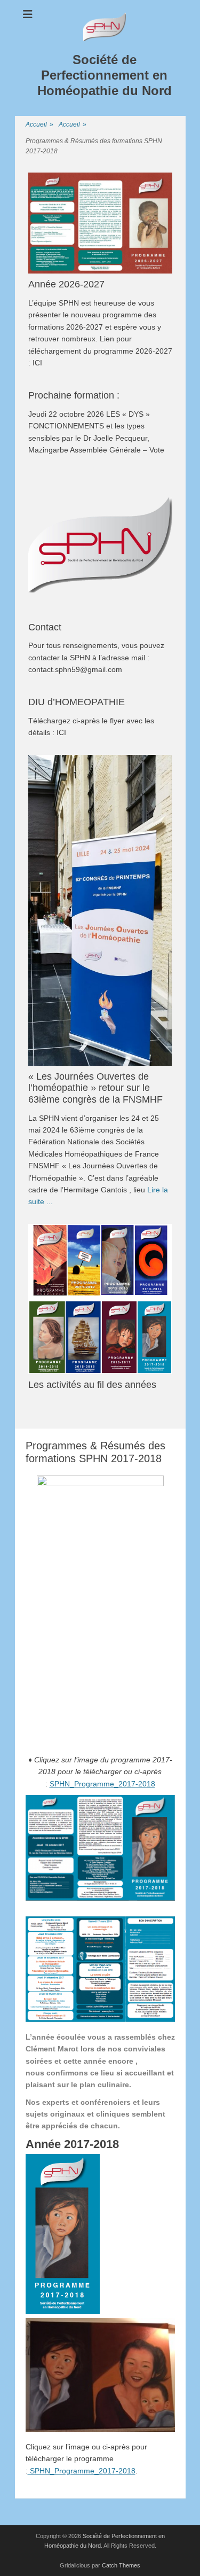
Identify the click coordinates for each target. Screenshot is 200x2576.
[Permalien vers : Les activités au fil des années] (100, 1299)
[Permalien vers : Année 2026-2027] (100, 223)
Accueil (39, 124)
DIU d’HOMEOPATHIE (77, 702)
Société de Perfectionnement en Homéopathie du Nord (105, 75)
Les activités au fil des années (92, 1385)
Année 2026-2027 (66, 284)
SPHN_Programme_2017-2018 (102, 1784)
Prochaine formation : (74, 395)
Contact (45, 627)
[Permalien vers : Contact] (100, 544)
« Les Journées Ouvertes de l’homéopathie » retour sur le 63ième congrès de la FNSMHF (95, 1088)
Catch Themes (121, 2565)
